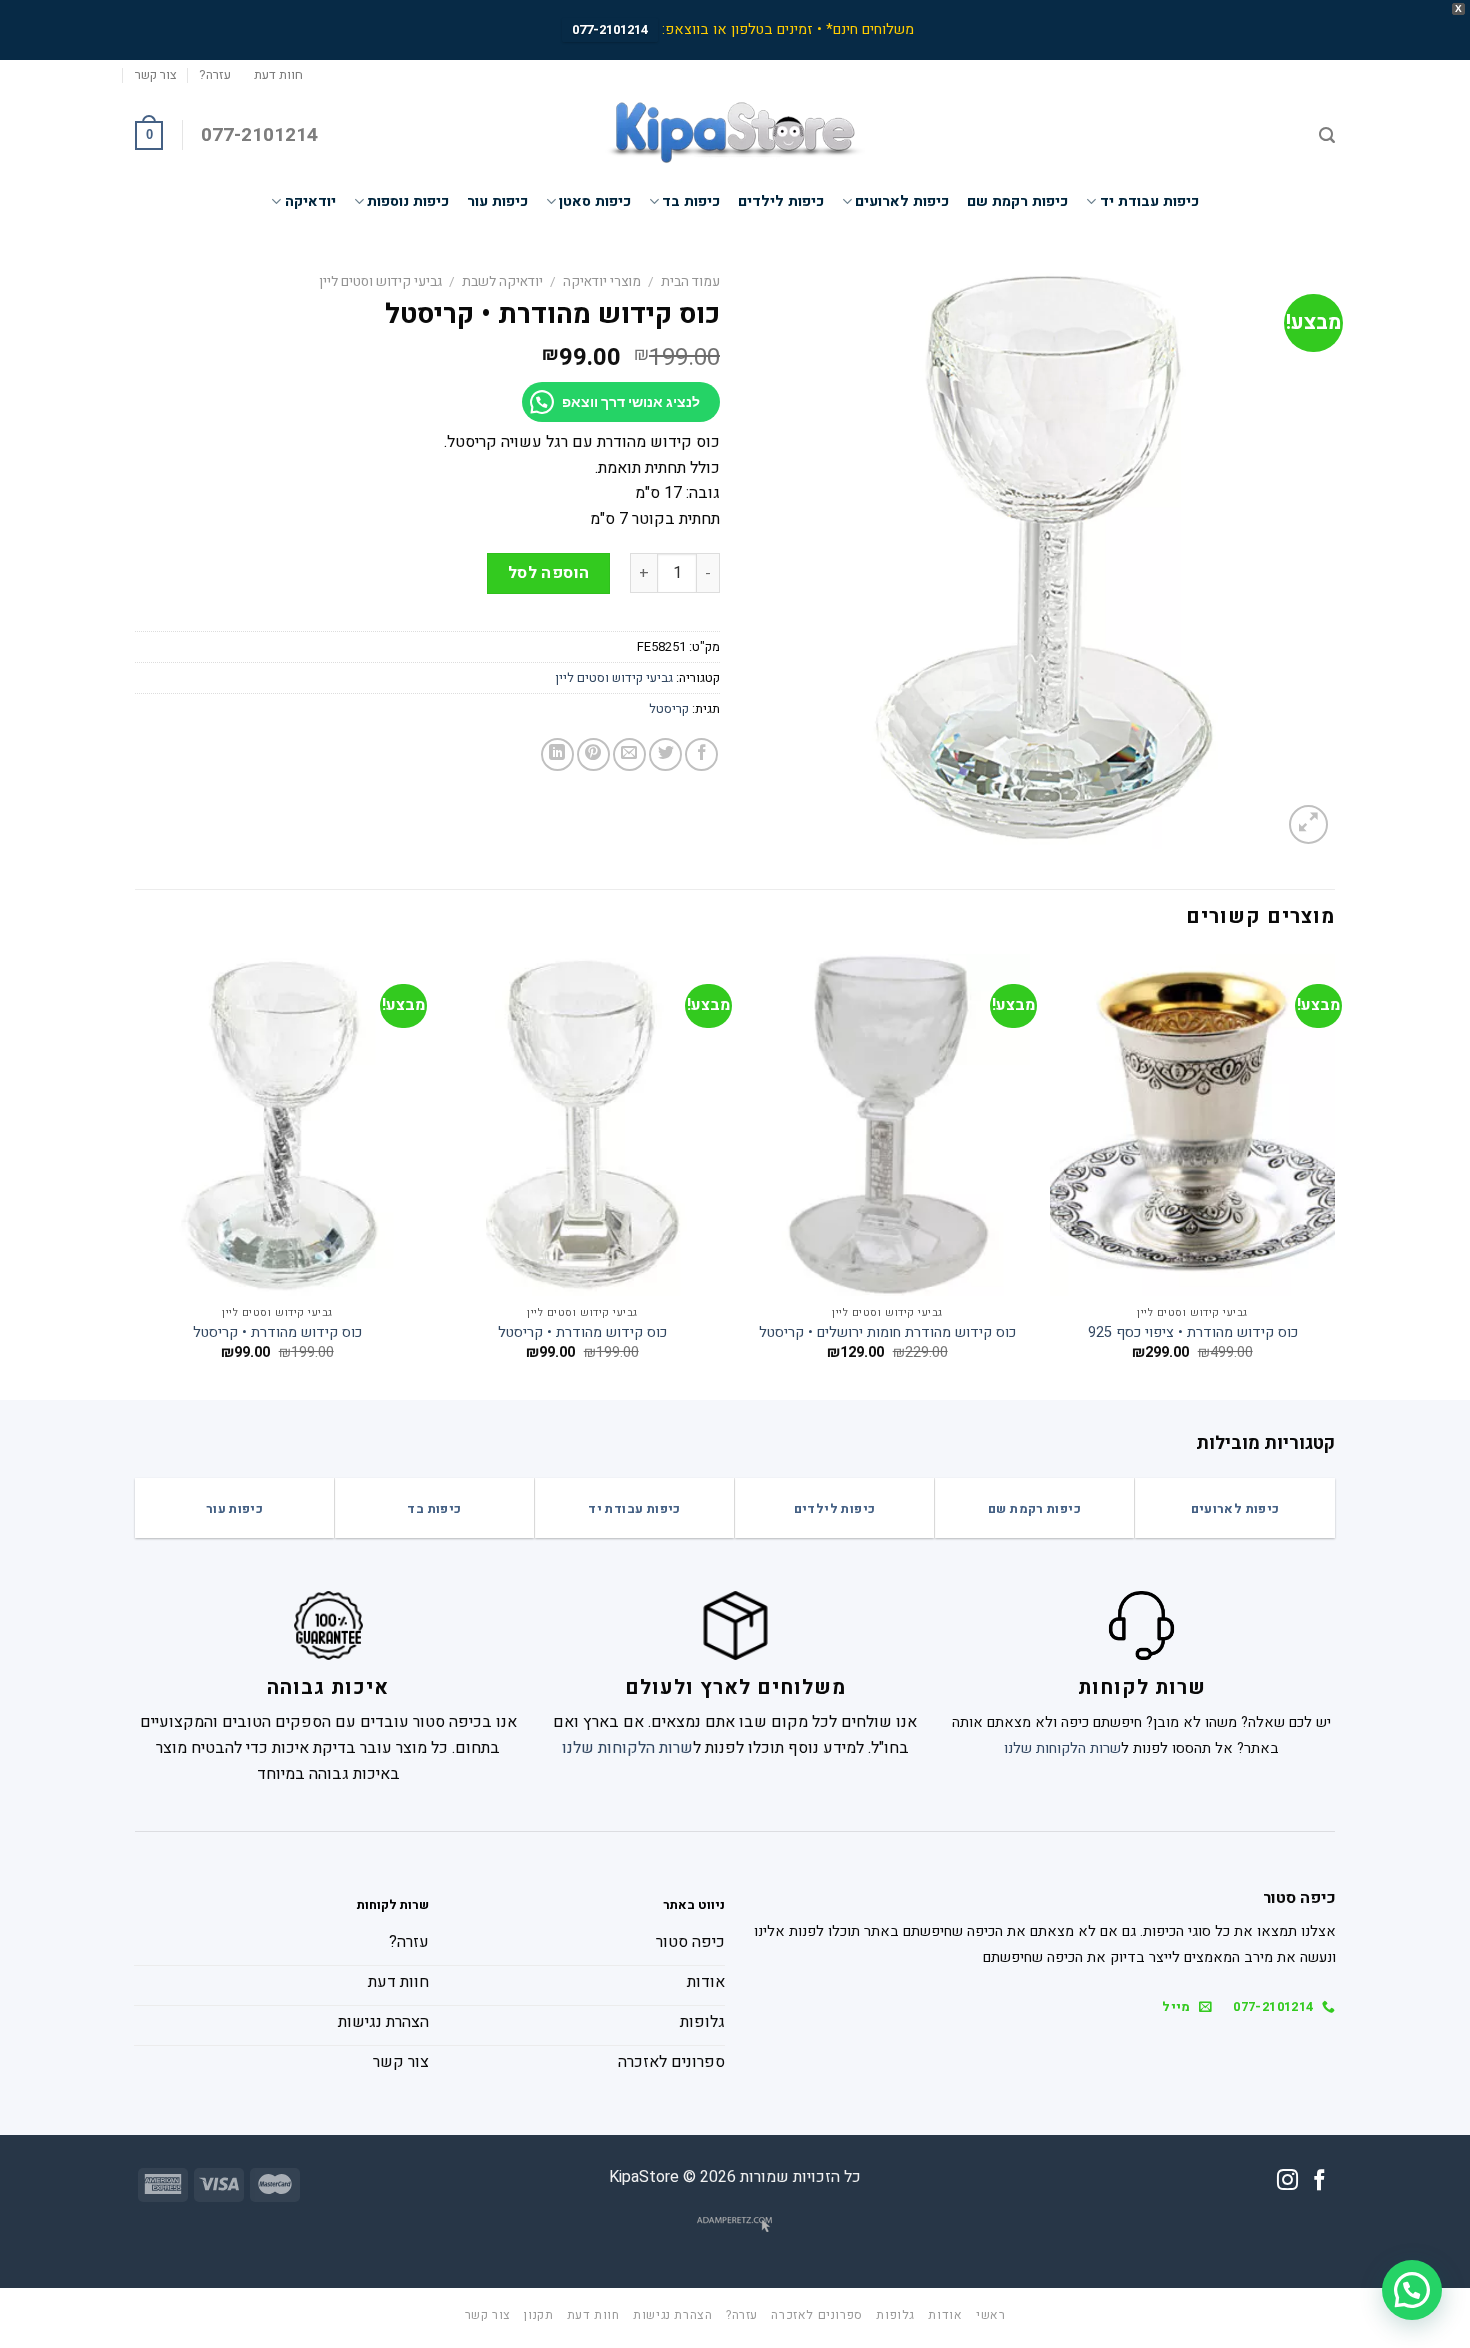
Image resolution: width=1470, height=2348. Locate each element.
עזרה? (215, 75)
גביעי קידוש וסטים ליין (380, 282)
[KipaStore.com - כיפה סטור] (735, 135)
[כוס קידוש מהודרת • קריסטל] (582, 1125)
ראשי (990, 2315)
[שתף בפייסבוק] (701, 754)
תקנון (538, 2315)
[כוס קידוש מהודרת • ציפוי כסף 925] (1192, 1125)
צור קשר (156, 75)
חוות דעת (278, 75)
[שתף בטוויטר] (665, 754)
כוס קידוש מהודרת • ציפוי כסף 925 (1193, 1333)
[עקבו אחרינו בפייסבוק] (1319, 2181)
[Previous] (1334, 1175)
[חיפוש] (1327, 135)
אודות (945, 2315)
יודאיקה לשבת (502, 282)
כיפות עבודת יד (1149, 201)
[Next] (136, 1175)
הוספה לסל (549, 573)
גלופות (895, 2315)
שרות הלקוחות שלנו (1062, 1748)
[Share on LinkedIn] (557, 754)
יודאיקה (310, 201)
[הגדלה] (1308, 824)
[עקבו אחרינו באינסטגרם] (1287, 2181)
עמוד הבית (690, 282)
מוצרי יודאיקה (602, 282)
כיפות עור (497, 201)
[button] (1412, 2290)
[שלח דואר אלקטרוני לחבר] (629, 754)
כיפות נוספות (408, 201)
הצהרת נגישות (672, 2315)
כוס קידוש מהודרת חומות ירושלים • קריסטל (887, 1333)
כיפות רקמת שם (1017, 201)
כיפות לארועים (902, 201)
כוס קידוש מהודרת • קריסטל (582, 1333)
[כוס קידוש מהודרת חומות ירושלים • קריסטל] (887, 1125)
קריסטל (669, 709)
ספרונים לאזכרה (817, 2315)
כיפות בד (691, 201)
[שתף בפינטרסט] (593, 754)
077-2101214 (610, 29)
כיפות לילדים (781, 201)
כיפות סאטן (595, 201)
